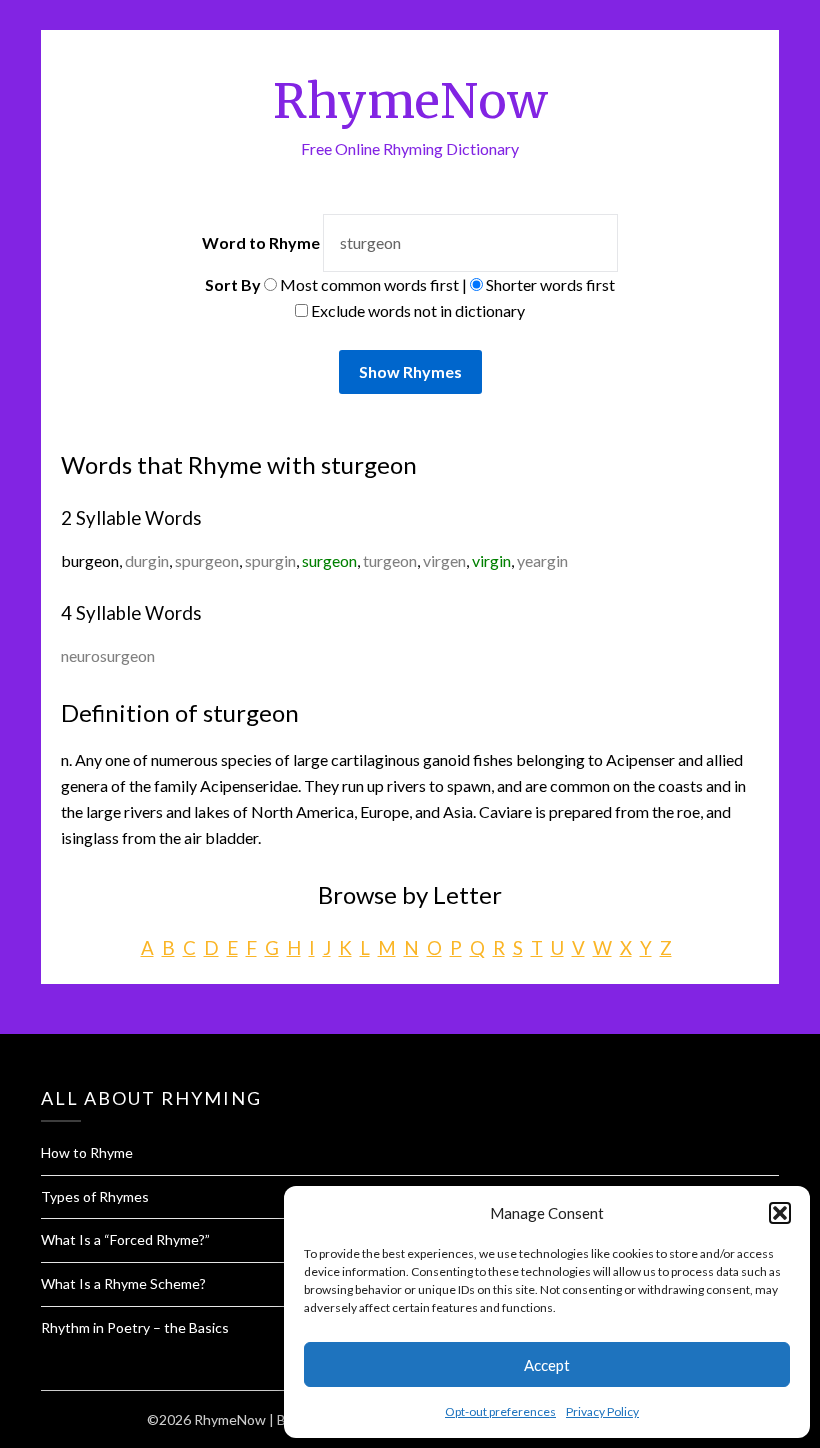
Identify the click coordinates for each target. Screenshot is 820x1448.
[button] (780, 1213)
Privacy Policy (602, 1411)
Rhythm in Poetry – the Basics (135, 1327)
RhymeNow (410, 101)
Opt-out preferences (500, 1411)
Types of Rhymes (95, 1196)
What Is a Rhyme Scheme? (123, 1283)
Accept (547, 1365)
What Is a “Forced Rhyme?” (125, 1239)
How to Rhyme (87, 1152)
